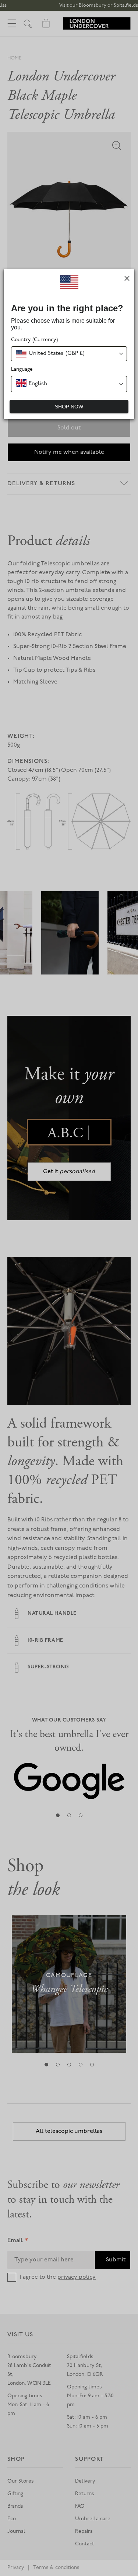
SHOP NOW (69, 407)
